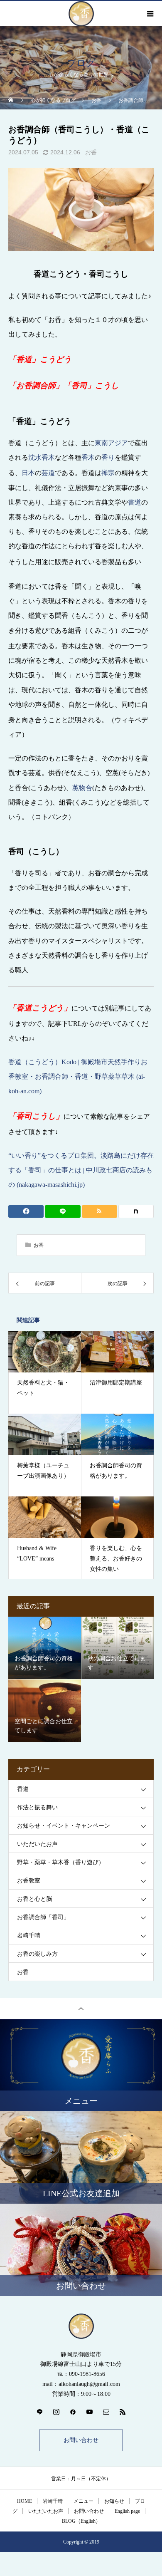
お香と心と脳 (34, 1899)
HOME (25, 2501)
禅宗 (108, 473)
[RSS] (123, 2412)
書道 (135, 502)
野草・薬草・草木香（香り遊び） (61, 1862)
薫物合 (82, 788)
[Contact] (106, 2412)
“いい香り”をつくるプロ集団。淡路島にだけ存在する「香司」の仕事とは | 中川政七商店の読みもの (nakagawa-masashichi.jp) (81, 1170)
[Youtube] (89, 2412)
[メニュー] (150, 14)
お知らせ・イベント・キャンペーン (64, 1826)
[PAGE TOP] (81, 2008)
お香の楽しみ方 (37, 1954)
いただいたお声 (37, 1844)
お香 (91, 152)
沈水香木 (42, 457)
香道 (23, 1789)
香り (108, 457)
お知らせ (114, 2501)
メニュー (83, 2501)
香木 (88, 457)
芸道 (48, 473)
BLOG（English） (81, 2521)
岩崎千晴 (29, 1936)
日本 (28, 473)
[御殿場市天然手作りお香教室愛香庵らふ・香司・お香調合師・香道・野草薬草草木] (81, 2326)
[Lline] (63, 1211)
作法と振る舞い (37, 1807)
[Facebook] (73, 2412)
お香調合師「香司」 (43, 1917)
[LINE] (39, 2412)
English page (127, 2511)
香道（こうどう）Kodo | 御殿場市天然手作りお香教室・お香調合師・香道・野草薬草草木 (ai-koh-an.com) (78, 1076)
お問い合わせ (81, 2440)
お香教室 (29, 1881)
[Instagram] (56, 2412)
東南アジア (111, 443)
